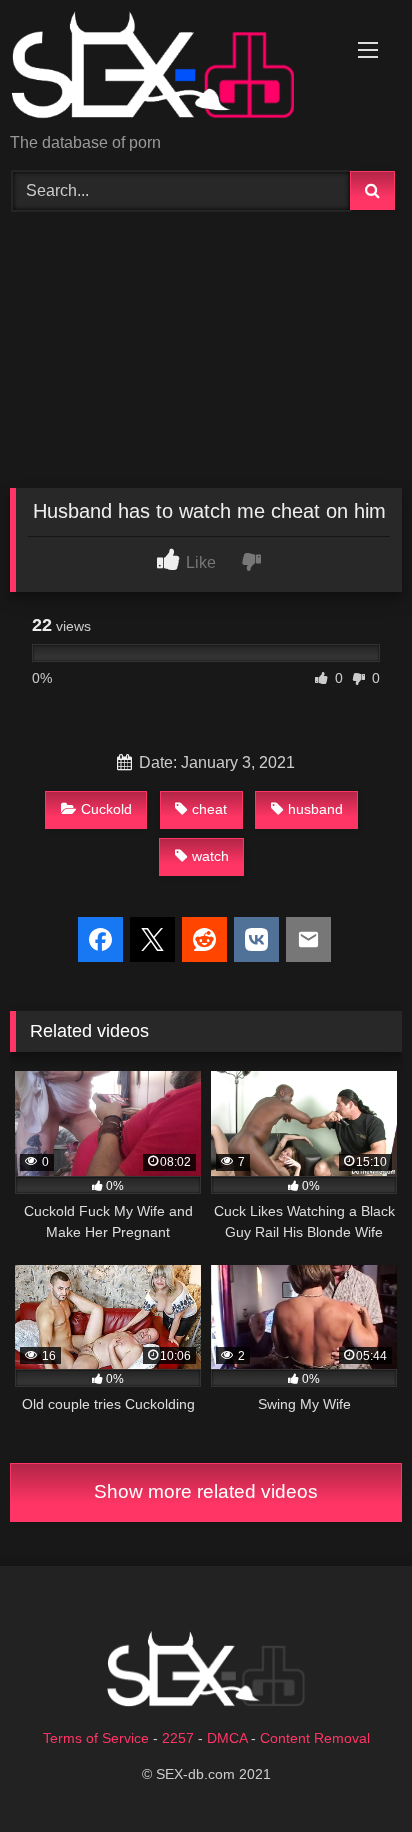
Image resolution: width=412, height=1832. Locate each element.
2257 (178, 1738)
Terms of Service (96, 1738)
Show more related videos (206, 1491)
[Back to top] (350, 1772)
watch (210, 856)
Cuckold (106, 809)
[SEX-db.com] (169, 68)
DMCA (227, 1738)
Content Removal (315, 1738)
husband (315, 809)
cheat (209, 809)
